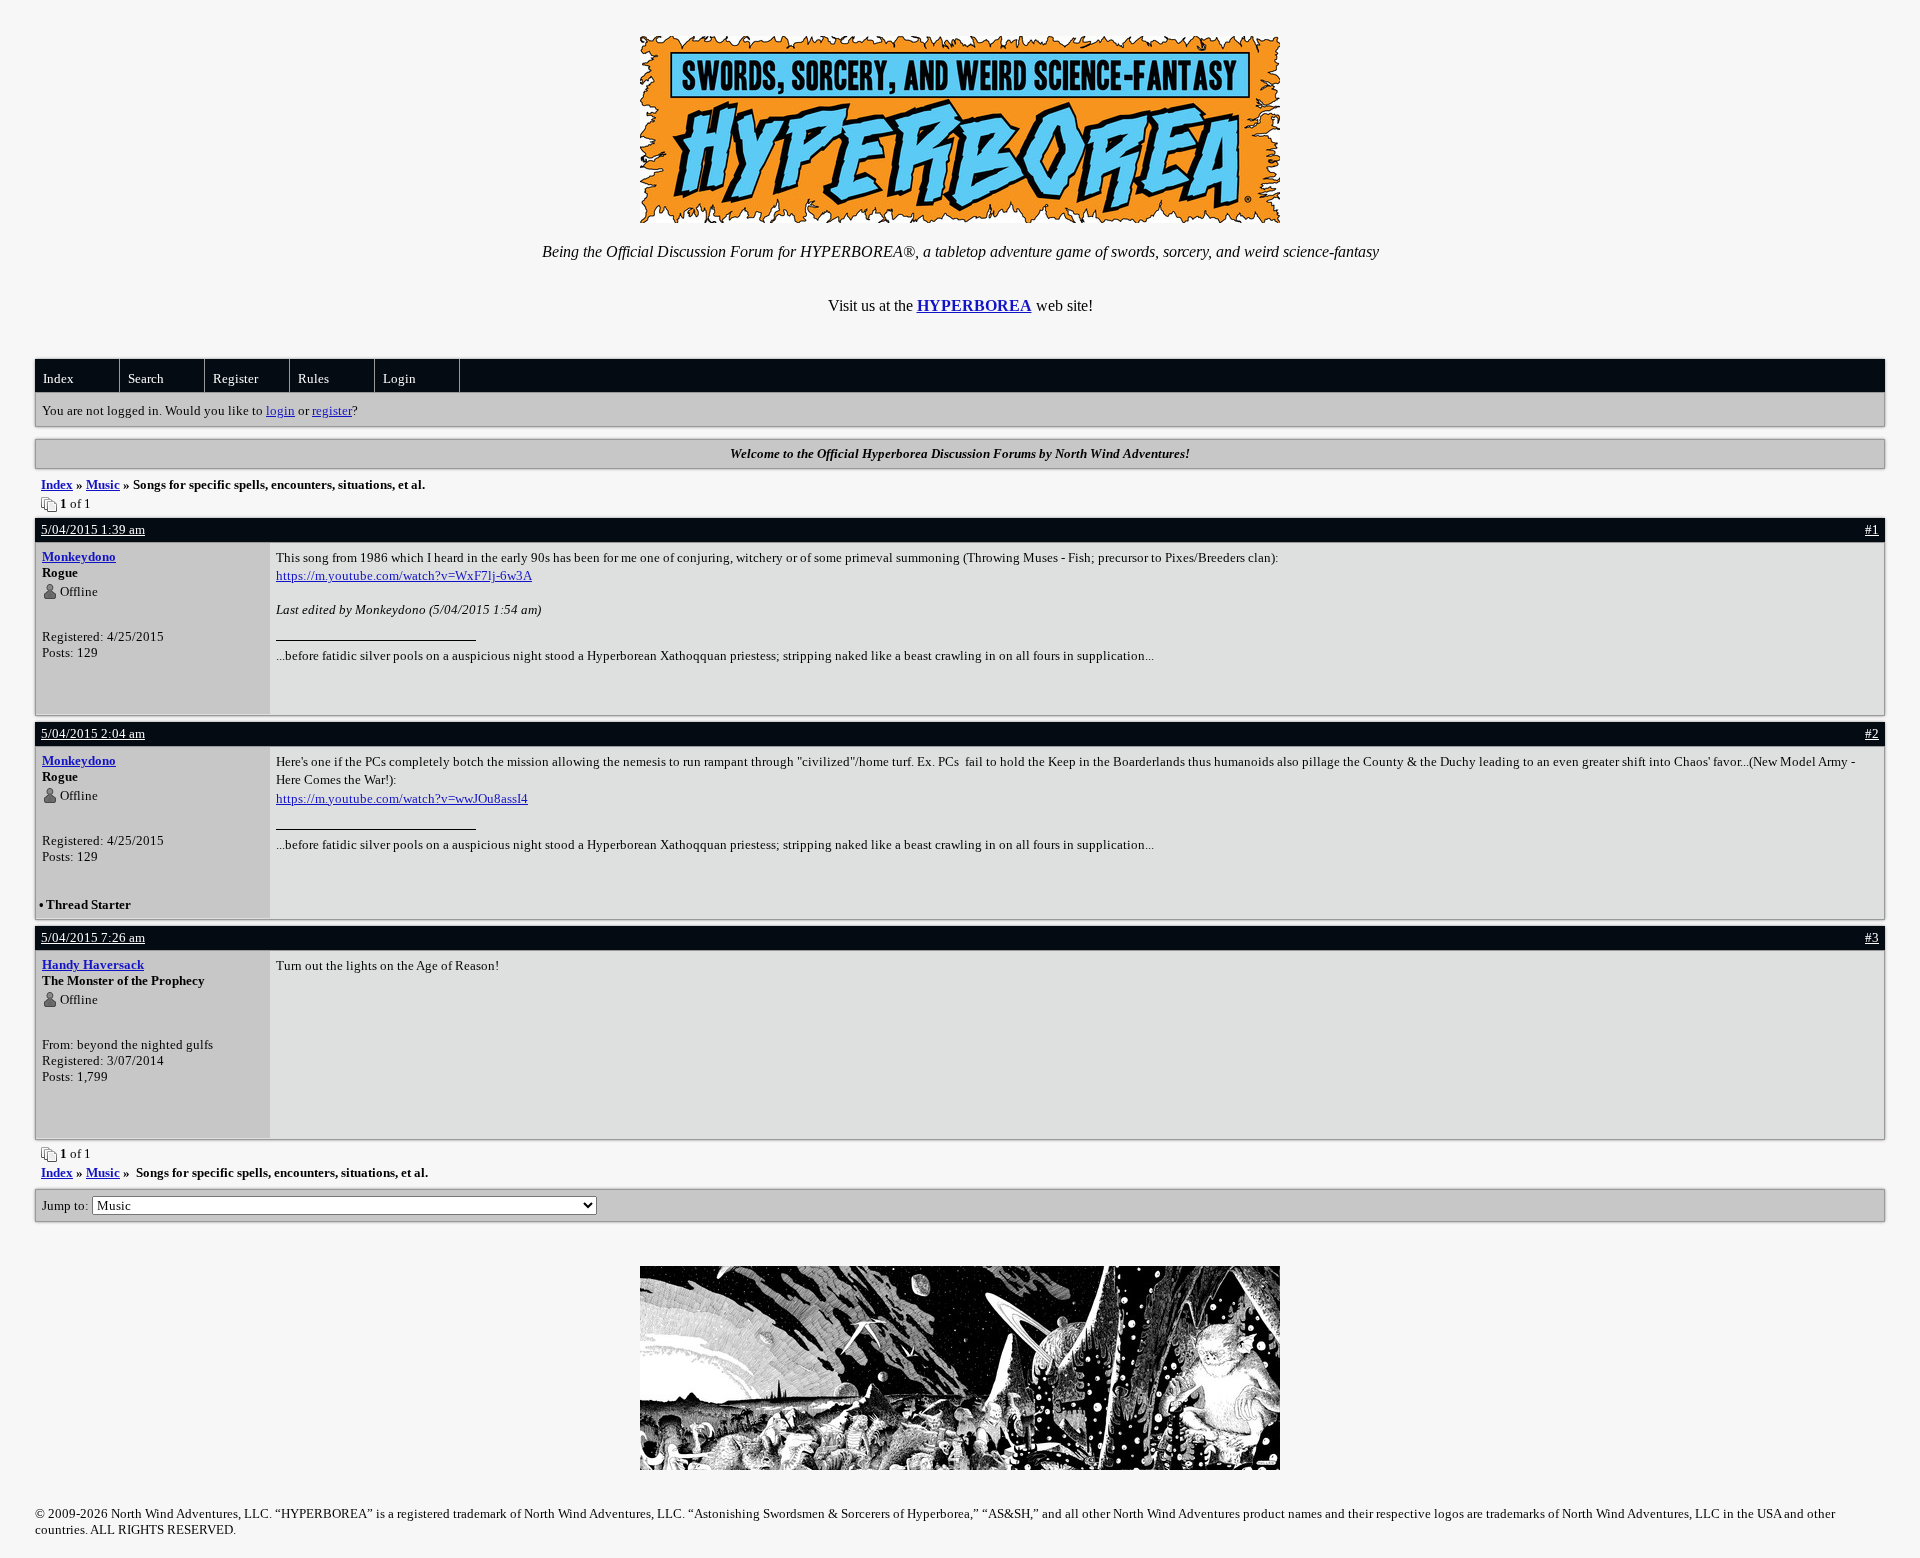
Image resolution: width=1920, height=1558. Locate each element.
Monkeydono (79, 556)
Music (103, 484)
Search (146, 378)
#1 (1872, 529)
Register (235, 378)
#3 (1872, 937)
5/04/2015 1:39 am (93, 529)
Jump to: (67, 1205)
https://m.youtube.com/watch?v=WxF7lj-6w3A (404, 575)
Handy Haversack (93, 964)
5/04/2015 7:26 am (93, 937)
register (332, 410)
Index (58, 378)
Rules (313, 378)
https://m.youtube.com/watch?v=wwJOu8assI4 (402, 798)
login (280, 410)
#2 (1872, 733)
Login (399, 378)
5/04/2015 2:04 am (93, 733)
